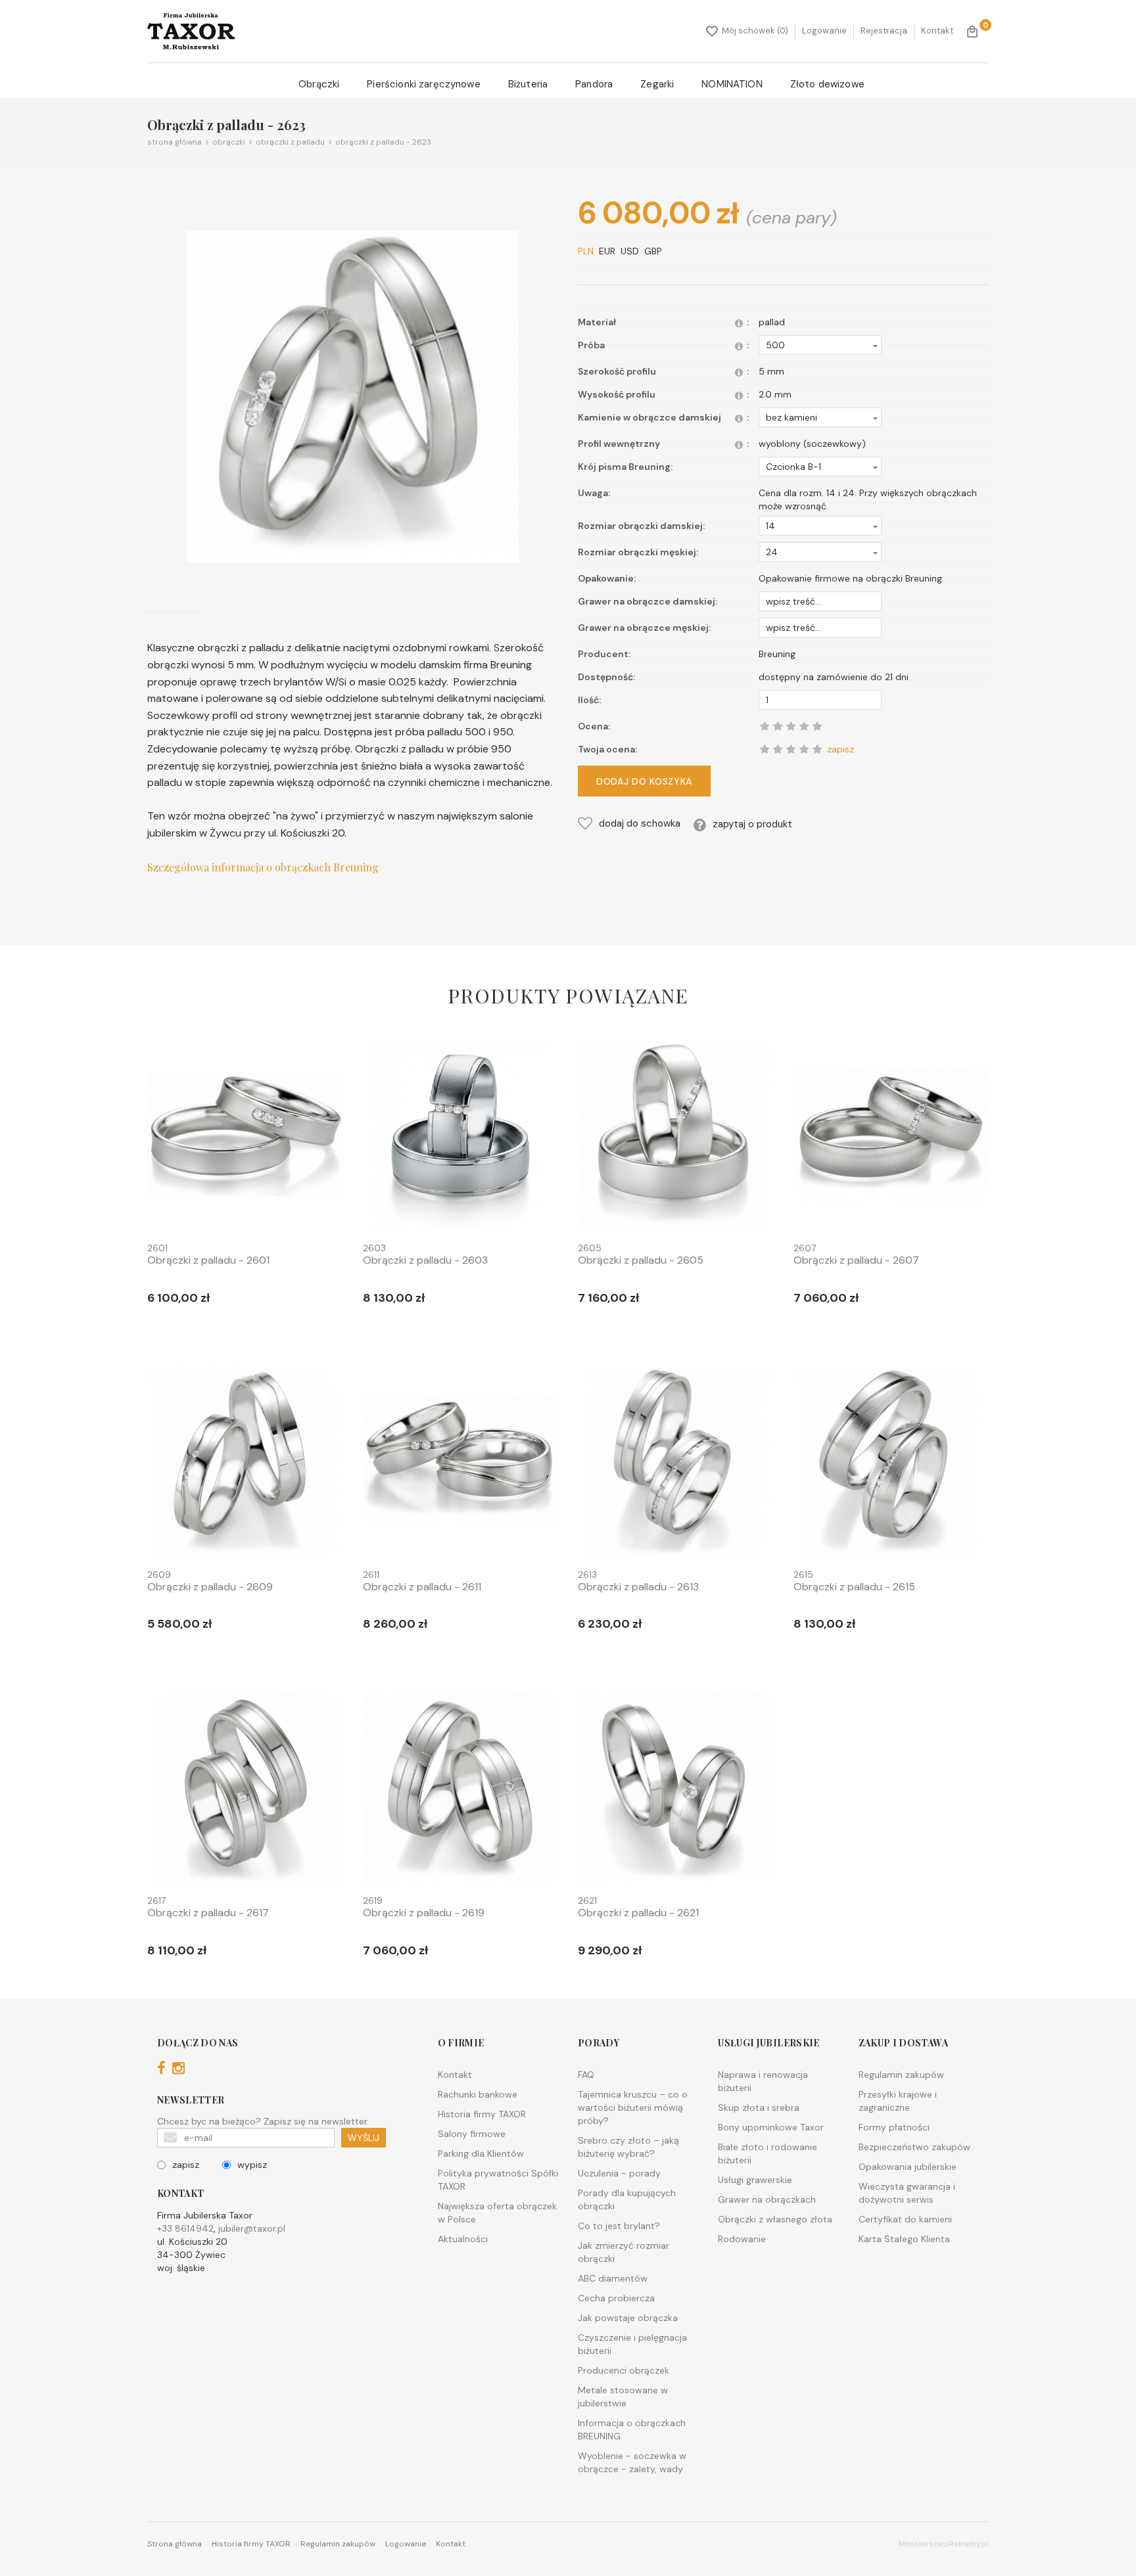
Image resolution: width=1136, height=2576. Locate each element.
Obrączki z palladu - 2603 (425, 1260)
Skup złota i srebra (759, 2107)
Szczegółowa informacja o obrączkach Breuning (263, 867)
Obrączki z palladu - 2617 (208, 1913)
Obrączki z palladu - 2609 (210, 1587)
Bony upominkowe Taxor (771, 2127)
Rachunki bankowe (478, 2094)
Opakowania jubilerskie (908, 2167)
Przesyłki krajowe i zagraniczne (898, 2101)
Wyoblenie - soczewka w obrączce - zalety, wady (632, 2462)
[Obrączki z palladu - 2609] (245, 1466)
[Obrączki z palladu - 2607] (891, 1139)
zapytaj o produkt (752, 824)
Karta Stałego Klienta (904, 2239)
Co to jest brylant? (619, 2226)
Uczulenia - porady (619, 2173)
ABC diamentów (613, 2278)
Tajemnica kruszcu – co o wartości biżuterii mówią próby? (633, 2107)
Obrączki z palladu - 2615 (854, 1587)
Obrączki (319, 84)
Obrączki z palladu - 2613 (638, 1587)
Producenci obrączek (624, 2370)
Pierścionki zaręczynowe (423, 84)
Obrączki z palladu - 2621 (638, 1913)
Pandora (594, 84)
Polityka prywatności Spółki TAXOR (498, 2180)
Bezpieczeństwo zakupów (914, 2147)
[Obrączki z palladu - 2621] (676, 1792)
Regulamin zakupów (901, 2075)
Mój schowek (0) (755, 31)
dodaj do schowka (640, 823)
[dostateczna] (778, 749)
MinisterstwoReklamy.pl (944, 2544)
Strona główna (175, 142)
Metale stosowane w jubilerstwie (623, 2397)
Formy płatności (894, 2127)
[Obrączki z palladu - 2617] (245, 1792)
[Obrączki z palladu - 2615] (891, 1466)
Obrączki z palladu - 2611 (422, 1587)
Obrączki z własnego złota (775, 2219)
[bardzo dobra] (804, 749)
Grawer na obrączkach (767, 2199)
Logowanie (824, 31)
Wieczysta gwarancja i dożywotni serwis (907, 2193)
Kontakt (937, 31)
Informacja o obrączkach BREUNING (632, 2429)
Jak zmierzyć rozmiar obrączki (624, 2252)
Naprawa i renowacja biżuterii (763, 2081)
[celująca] (817, 749)
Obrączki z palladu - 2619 (424, 1913)
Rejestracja (884, 31)
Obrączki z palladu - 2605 (641, 1260)
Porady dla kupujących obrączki (627, 2199)
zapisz (186, 2165)
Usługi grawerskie (755, 2180)
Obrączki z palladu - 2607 (856, 1260)
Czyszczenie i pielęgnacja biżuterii (632, 2344)
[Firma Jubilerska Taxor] (191, 31)
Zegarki (657, 84)
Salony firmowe (472, 2134)
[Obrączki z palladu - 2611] (461, 1466)
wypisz (252, 2165)
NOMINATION (732, 84)
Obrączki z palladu (288, 142)
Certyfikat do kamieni (905, 2219)
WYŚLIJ (364, 2138)
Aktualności (463, 2239)
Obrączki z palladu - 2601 (208, 1260)
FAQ (586, 2075)
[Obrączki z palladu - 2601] (245, 1139)
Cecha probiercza (616, 2298)
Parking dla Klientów (481, 2153)
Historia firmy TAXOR (482, 2114)
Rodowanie (742, 2239)
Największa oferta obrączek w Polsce (497, 2213)
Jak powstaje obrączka (628, 2318)
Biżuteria (528, 84)
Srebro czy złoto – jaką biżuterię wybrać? (628, 2147)
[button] (820, 345)
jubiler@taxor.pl (252, 2228)
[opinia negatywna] (765, 749)
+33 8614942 (185, 2228)
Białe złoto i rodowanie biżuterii (768, 2153)
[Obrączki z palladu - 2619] (461, 1792)
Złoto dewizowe (827, 84)
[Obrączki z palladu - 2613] (676, 1466)
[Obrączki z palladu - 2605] (676, 1139)
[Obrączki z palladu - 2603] (461, 1139)
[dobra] (791, 749)
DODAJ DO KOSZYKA (644, 781)
